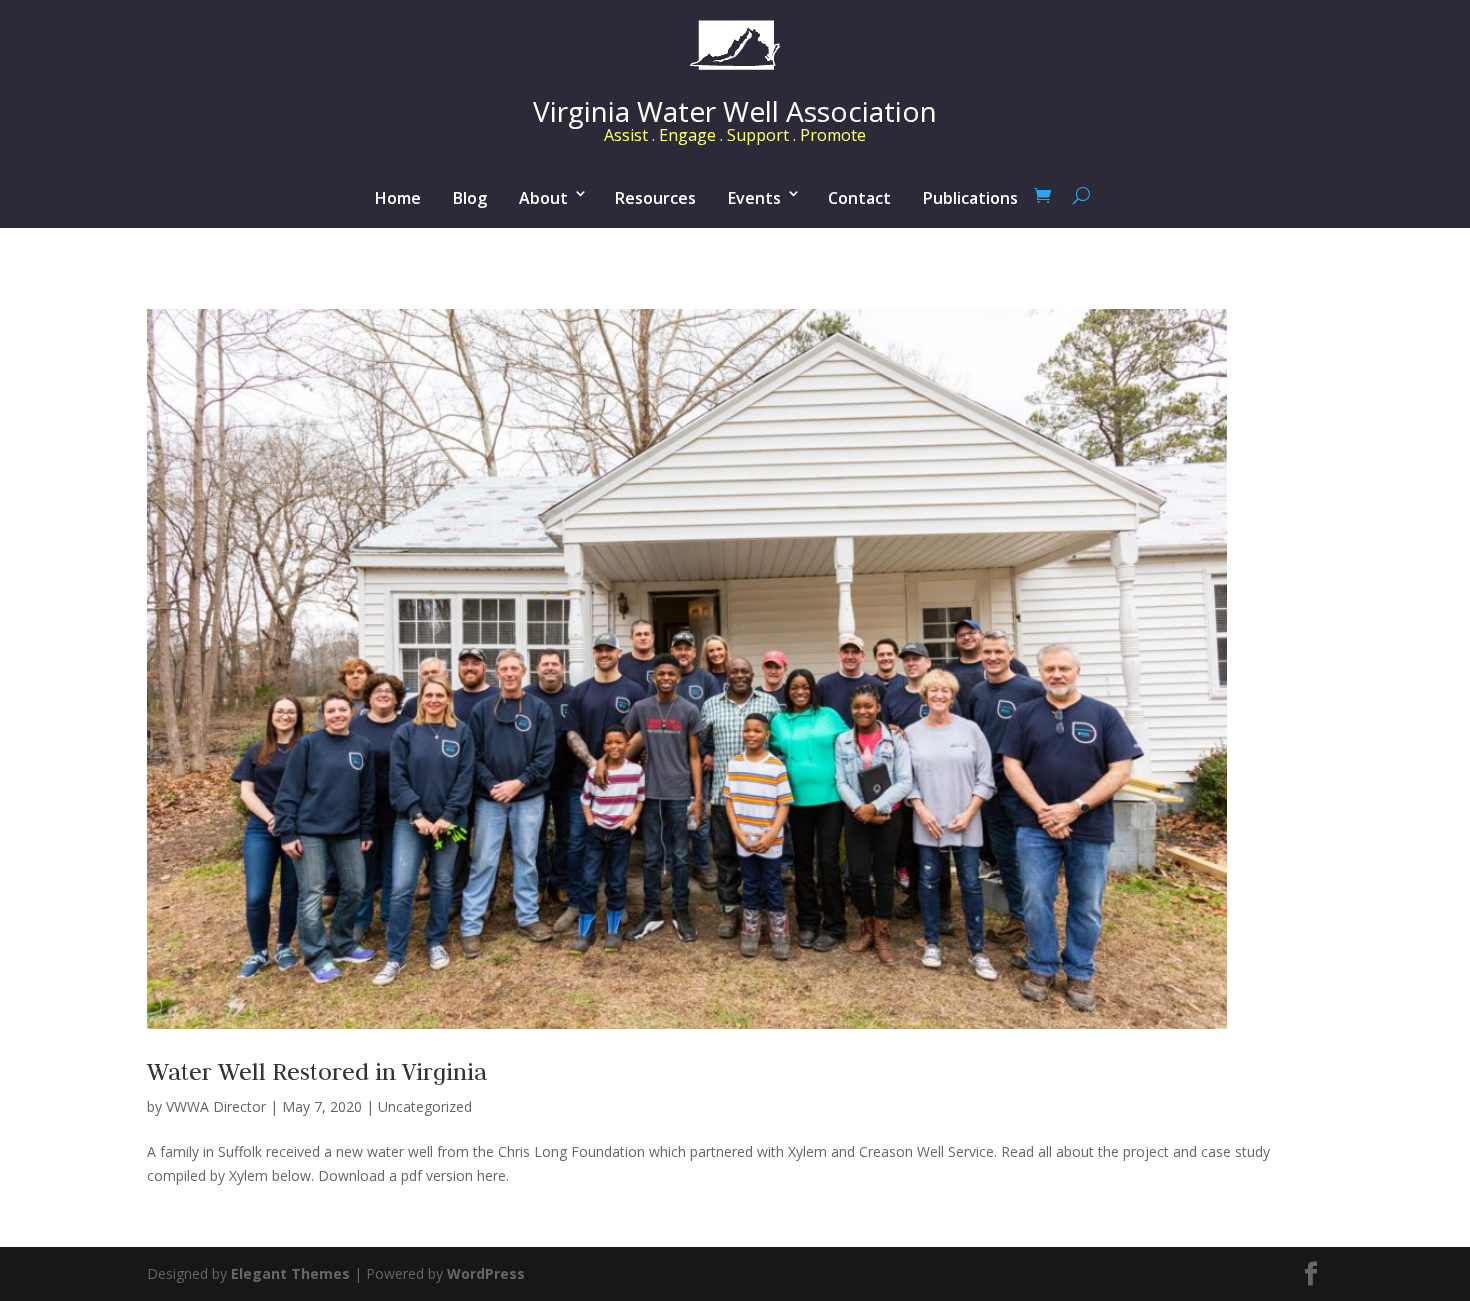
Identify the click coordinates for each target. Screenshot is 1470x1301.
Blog (470, 198)
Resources (655, 198)
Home (398, 198)
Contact (859, 198)
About (543, 198)
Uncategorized (425, 1106)
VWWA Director (216, 1106)
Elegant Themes (290, 1273)
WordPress (486, 1273)
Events (754, 198)
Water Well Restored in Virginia (317, 1071)
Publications (970, 198)
